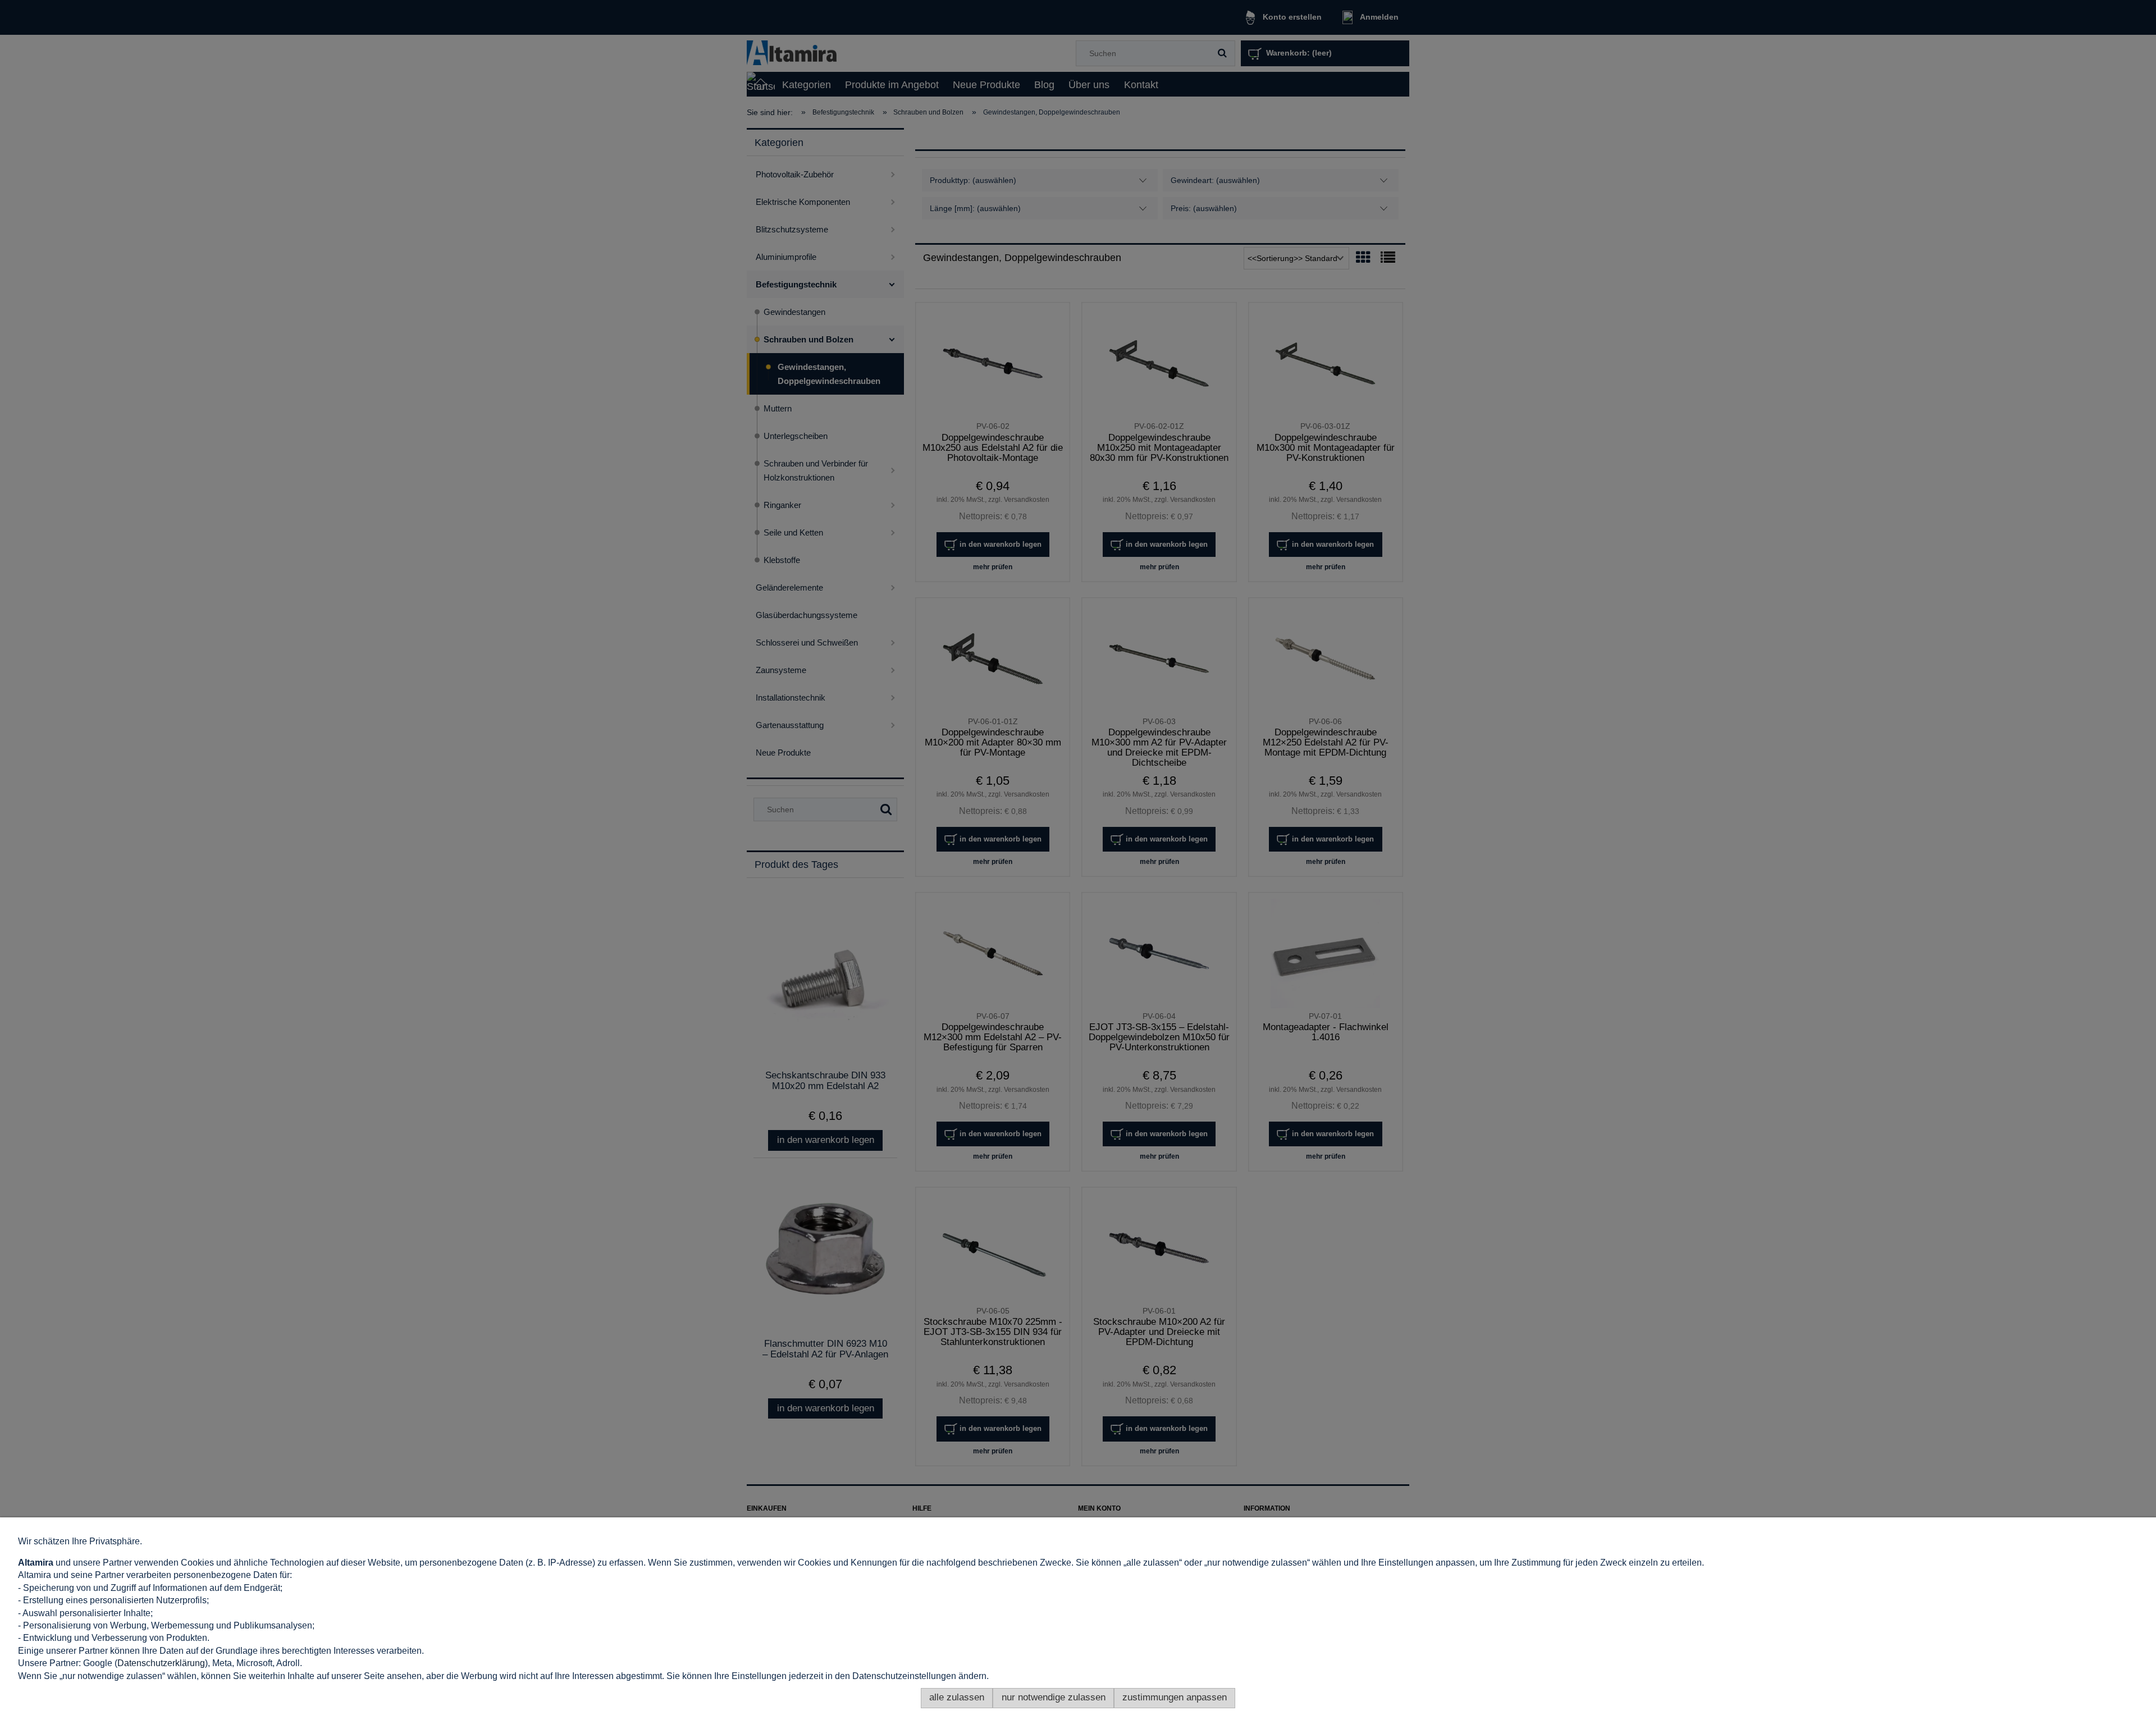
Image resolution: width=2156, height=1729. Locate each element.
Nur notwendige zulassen (1054, 1697)
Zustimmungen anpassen (1175, 1697)
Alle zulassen (957, 1697)
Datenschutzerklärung (161, 1663)
